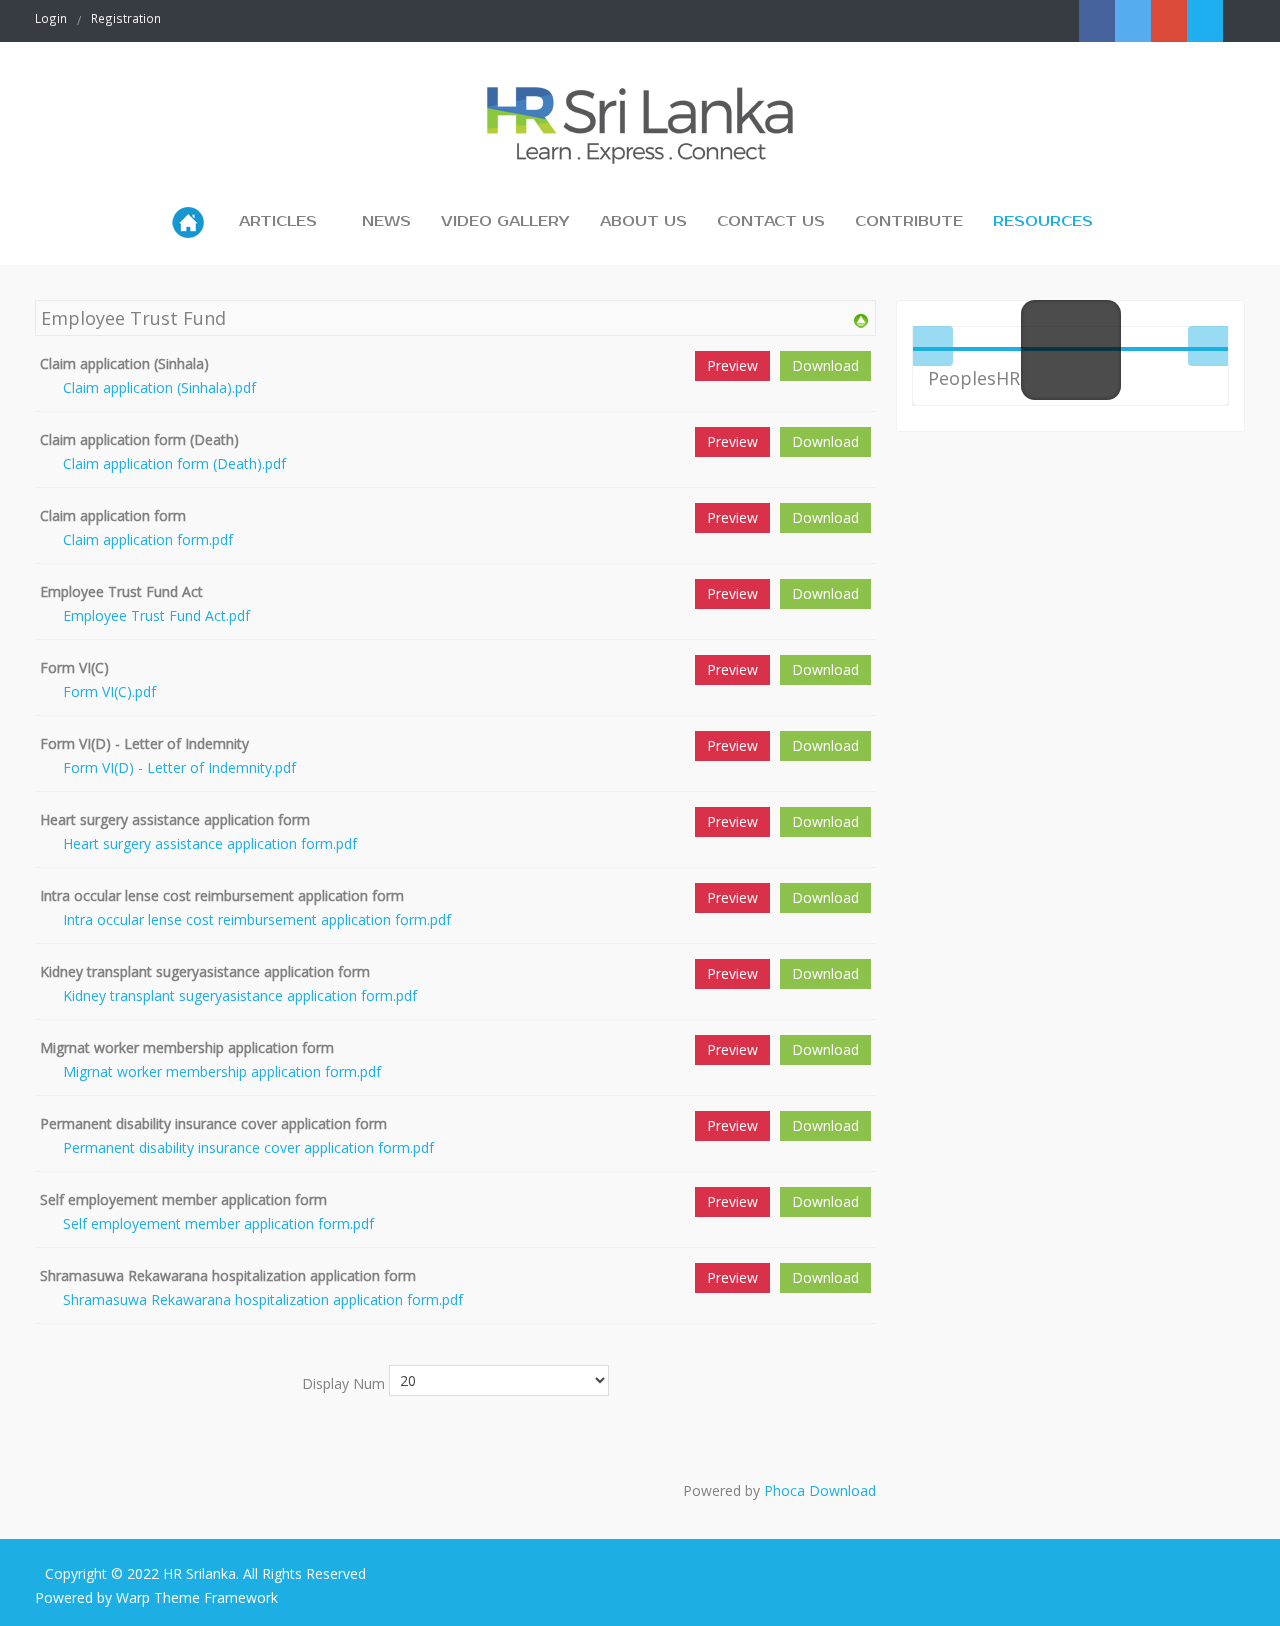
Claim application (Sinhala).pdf (159, 387)
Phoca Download (820, 1490)
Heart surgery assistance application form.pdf (210, 843)
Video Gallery (505, 221)
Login (51, 18)
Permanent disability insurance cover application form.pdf (248, 1147)
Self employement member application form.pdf (218, 1223)
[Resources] (861, 319)
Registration (126, 18)
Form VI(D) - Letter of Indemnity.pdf (179, 767)
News (386, 221)
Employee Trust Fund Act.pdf (156, 615)
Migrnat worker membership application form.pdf (222, 1071)
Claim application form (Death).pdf (174, 463)
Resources (1043, 221)
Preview (732, 365)
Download (825, 365)
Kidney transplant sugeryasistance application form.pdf (240, 995)
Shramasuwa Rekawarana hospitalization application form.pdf (263, 1299)
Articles (278, 221)
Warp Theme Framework (197, 1597)
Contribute (909, 221)
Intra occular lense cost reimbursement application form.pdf (257, 919)
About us (643, 221)
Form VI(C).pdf (109, 691)
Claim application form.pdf (148, 539)
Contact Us (771, 221)
